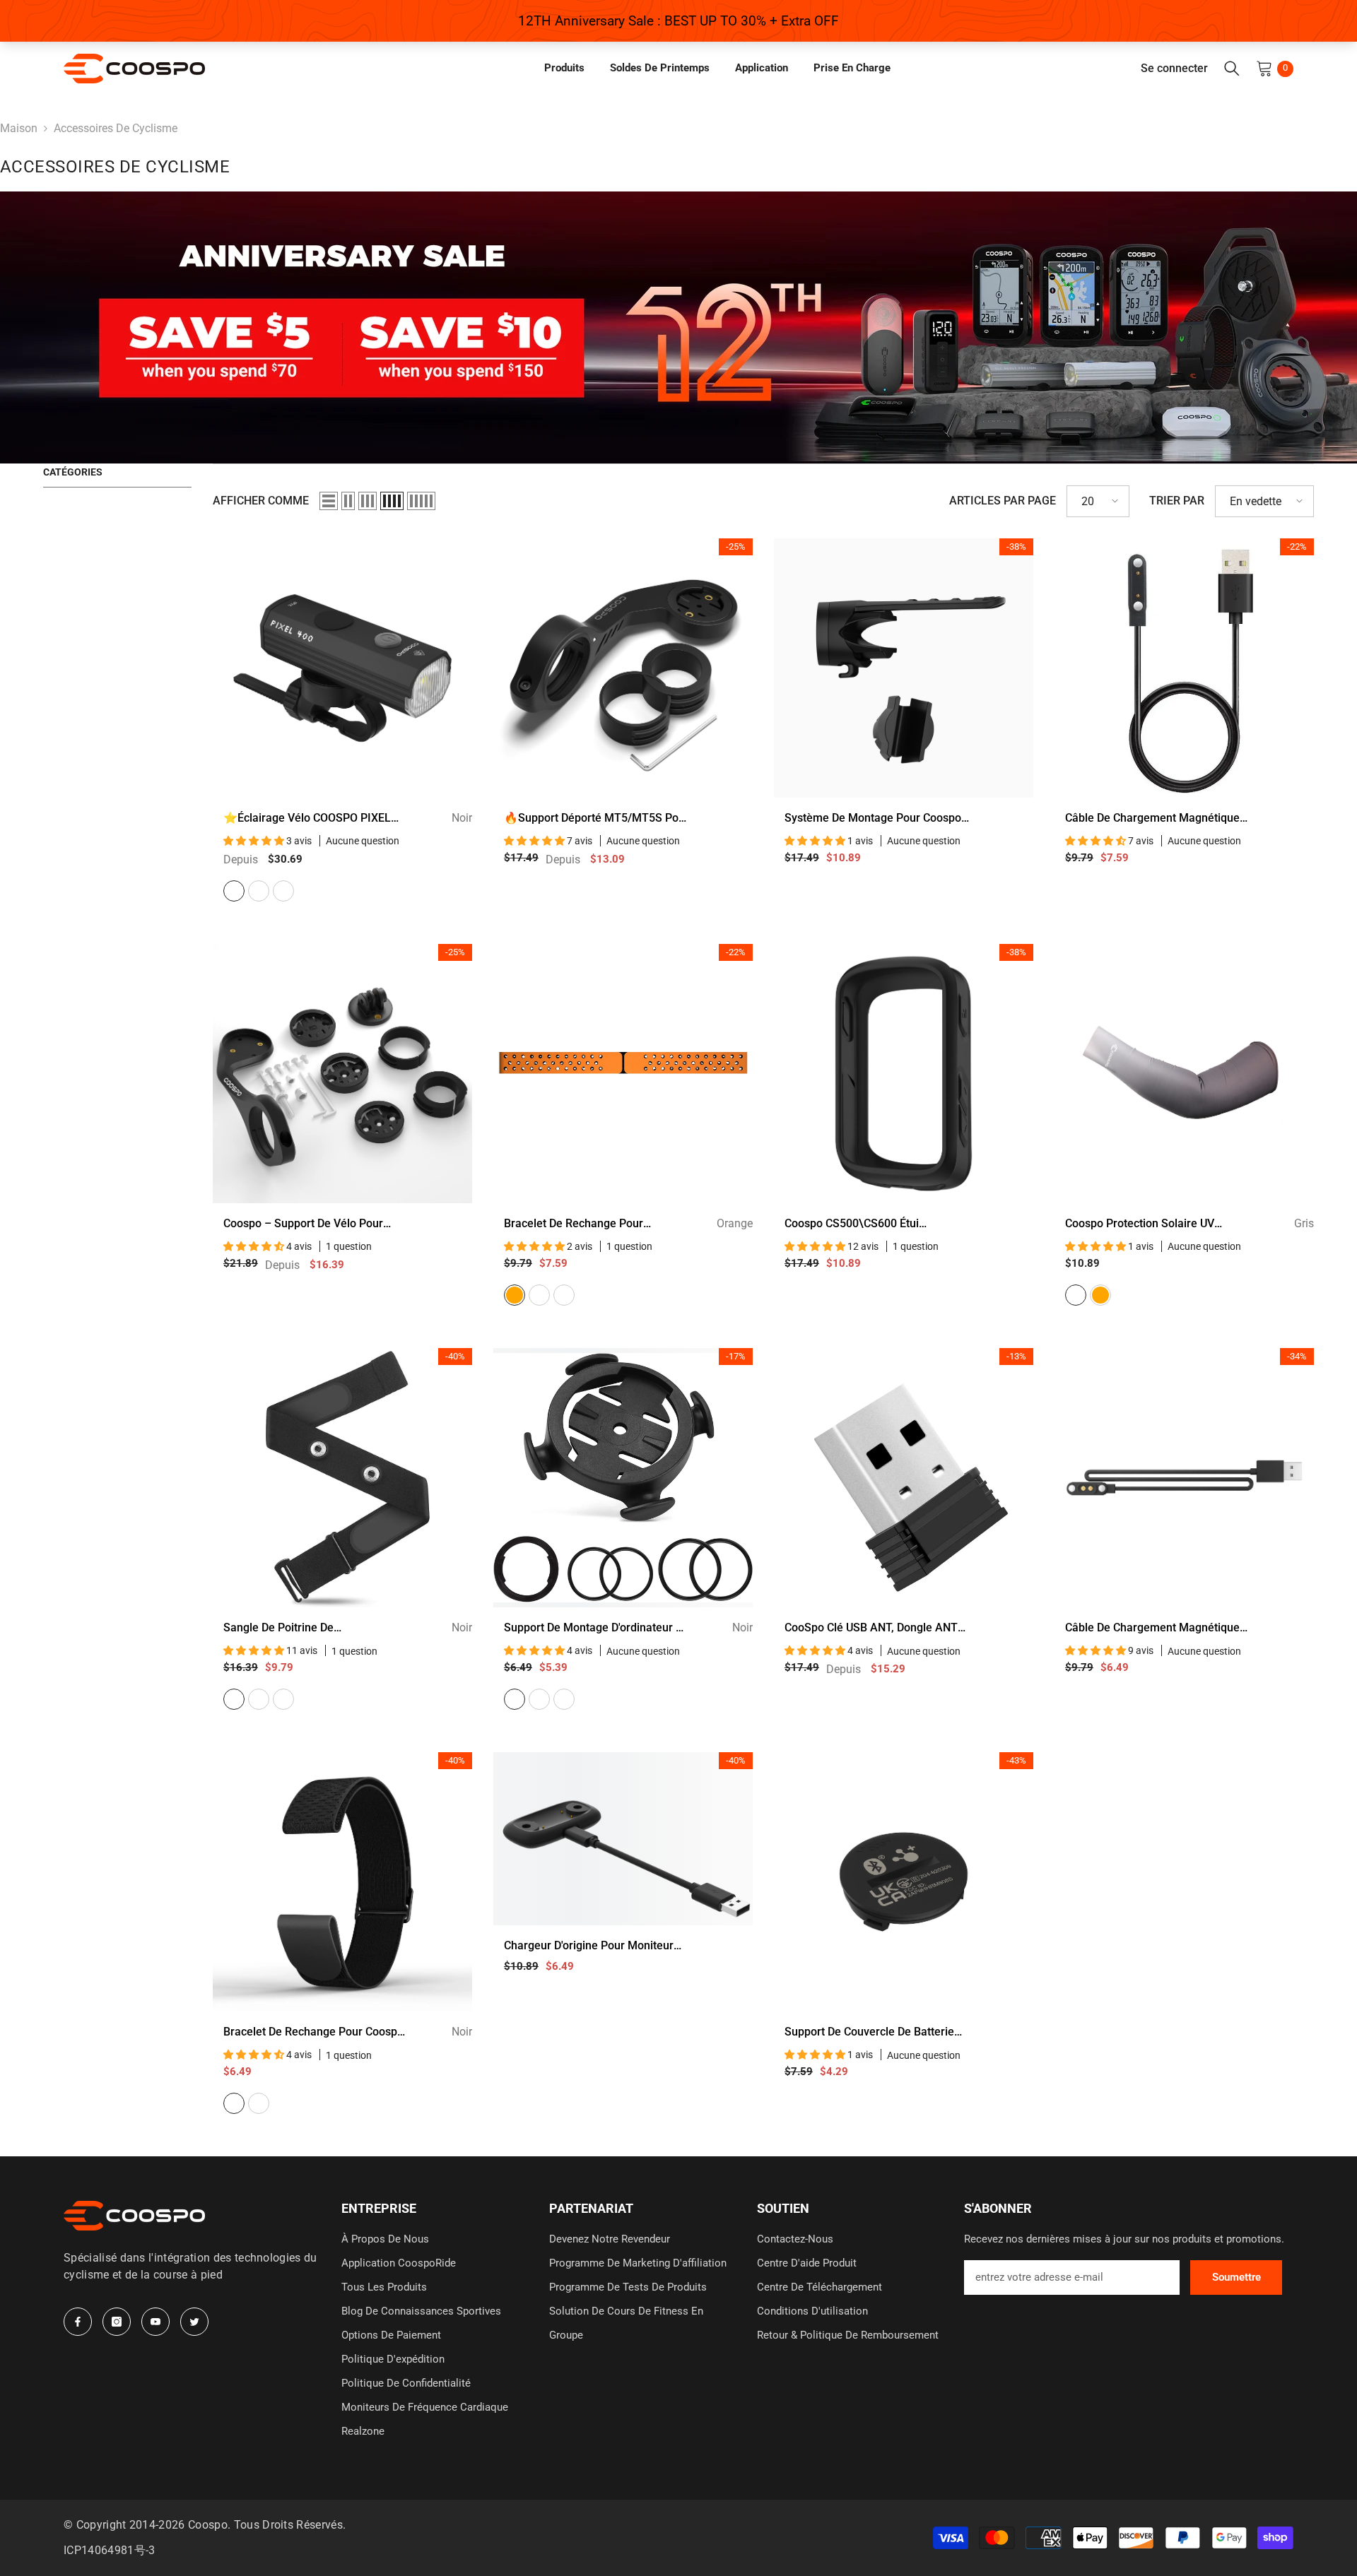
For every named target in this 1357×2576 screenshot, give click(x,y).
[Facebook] (78, 2322)
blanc (259, 891)
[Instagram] (117, 2322)
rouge (283, 1699)
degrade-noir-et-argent (283, 891)
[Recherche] (1232, 69)
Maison (19, 128)
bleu (564, 1295)
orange (515, 1295)
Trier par (1177, 501)
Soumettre (1236, 2277)
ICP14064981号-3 (109, 2550)
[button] (329, 501)
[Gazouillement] (194, 2322)
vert (539, 1295)
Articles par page (1003, 501)
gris (1076, 1295)
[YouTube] (155, 2322)
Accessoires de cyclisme (116, 128)
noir (234, 891)
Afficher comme (261, 501)
